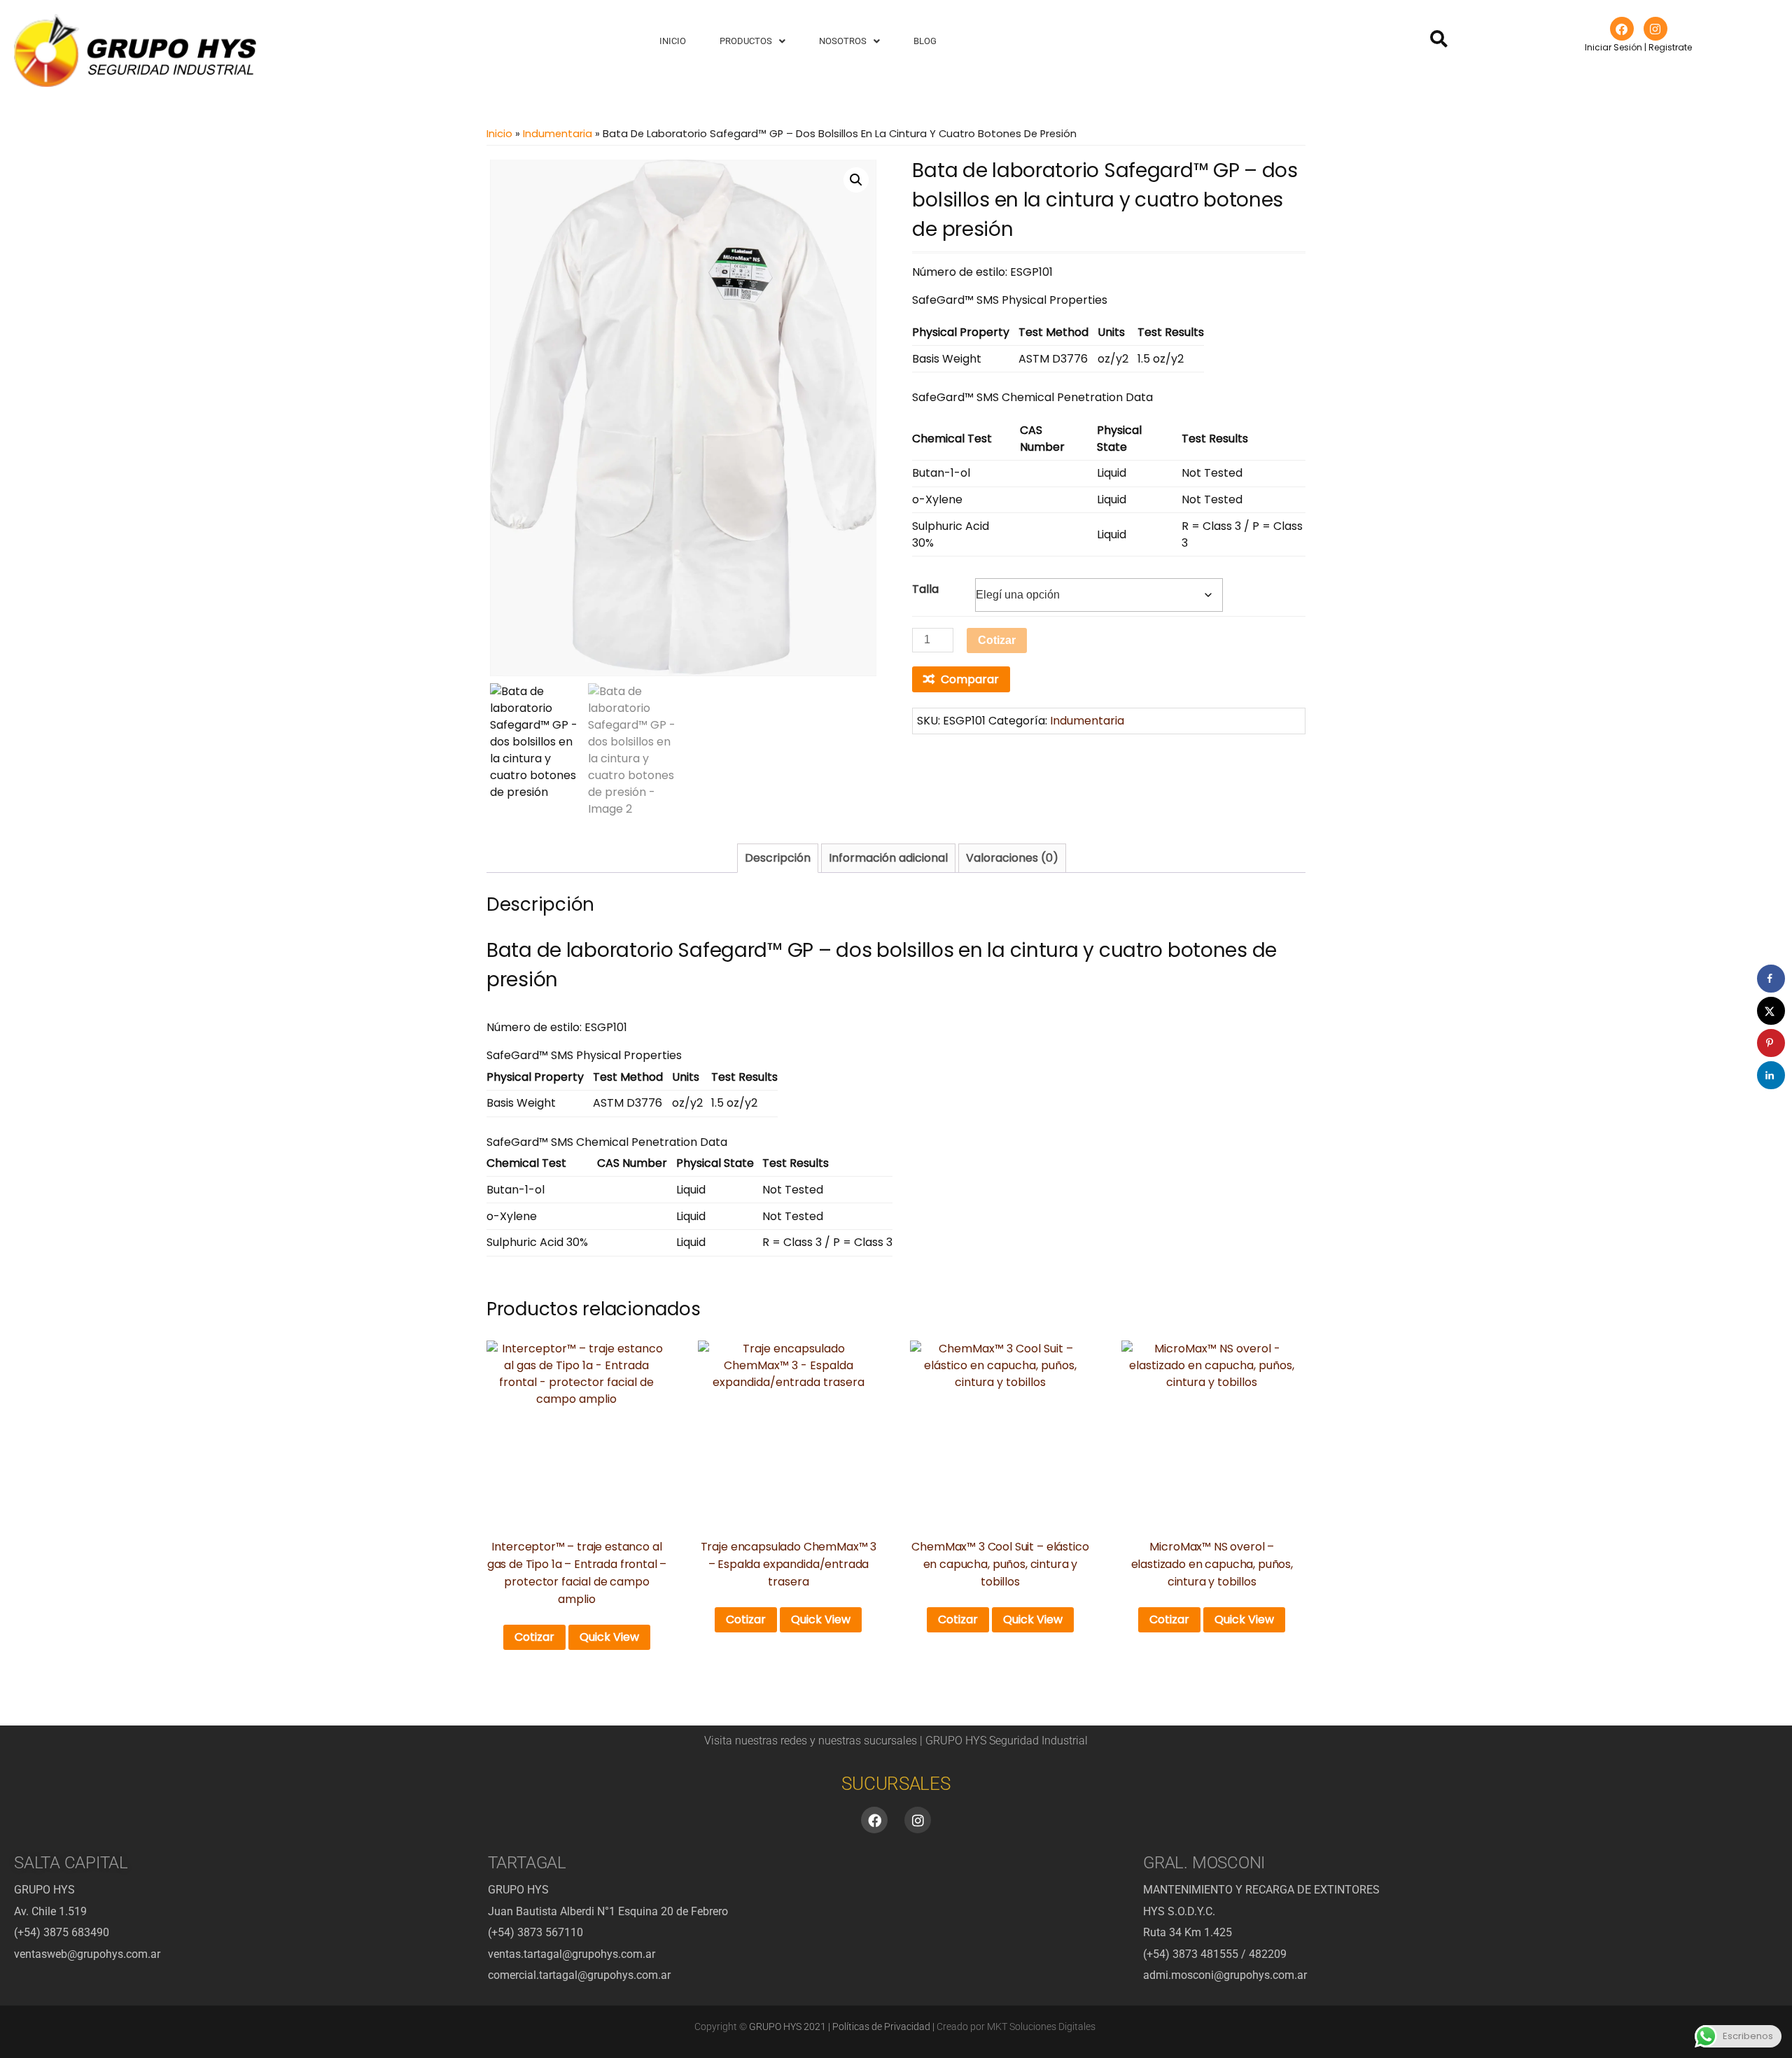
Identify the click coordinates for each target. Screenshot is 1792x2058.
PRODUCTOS (746, 41)
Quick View (609, 1637)
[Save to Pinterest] (1771, 1043)
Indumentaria (558, 134)
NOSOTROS (843, 41)
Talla (925, 589)
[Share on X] (1771, 1011)
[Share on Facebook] (1771, 979)
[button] (752, 41)
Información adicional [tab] (888, 858)
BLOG (925, 41)
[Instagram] (1655, 29)
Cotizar (997, 640)
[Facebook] (1622, 29)
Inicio (499, 134)
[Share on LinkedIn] (1771, 1075)
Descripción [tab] (778, 858)
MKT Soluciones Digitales (1041, 2026)
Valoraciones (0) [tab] (1012, 858)
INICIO (673, 41)
